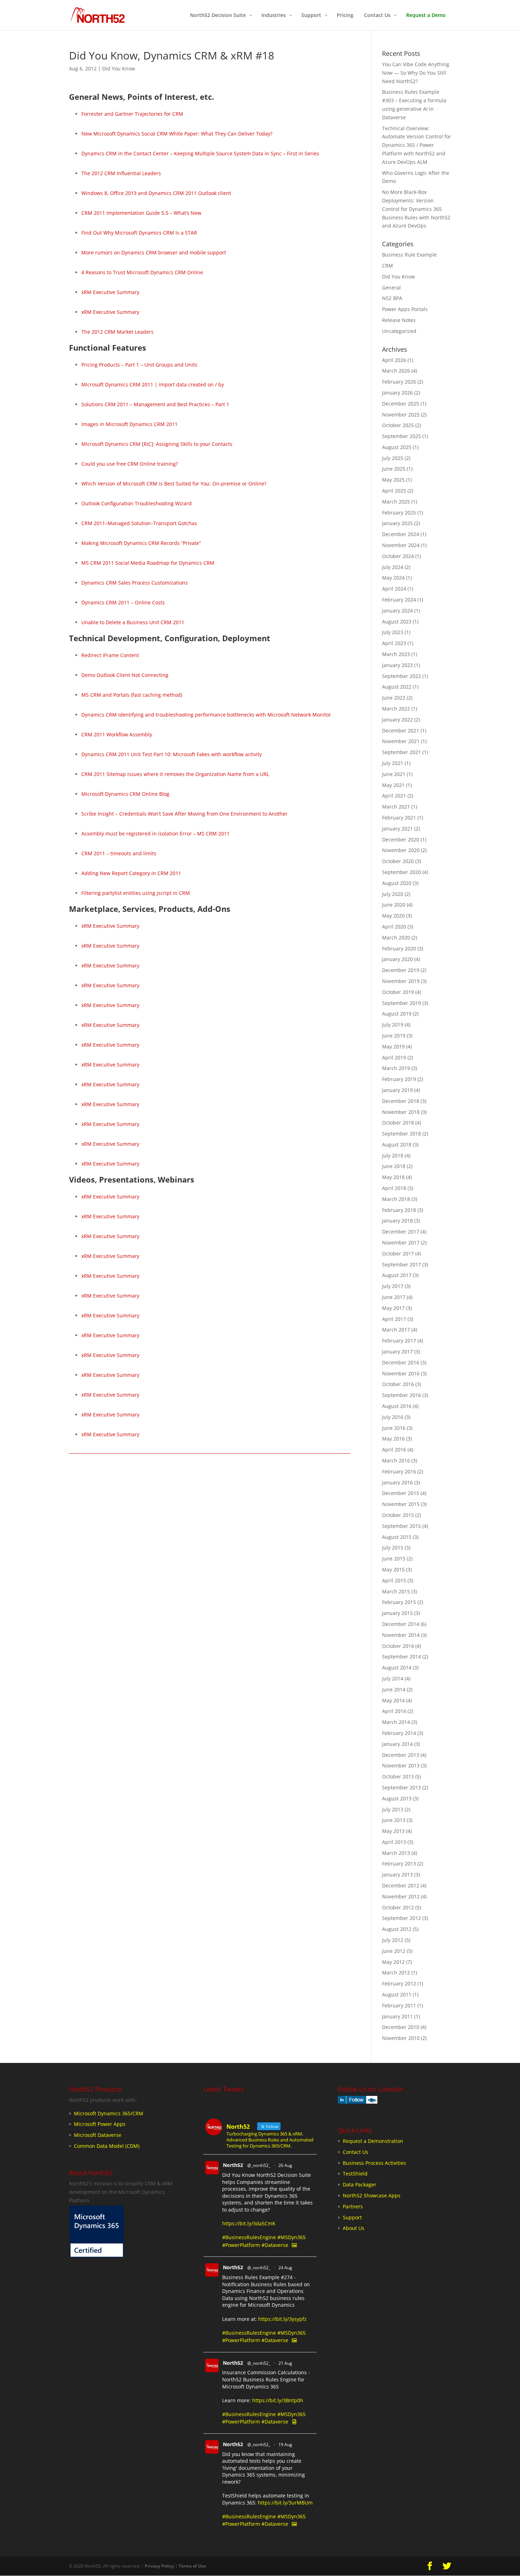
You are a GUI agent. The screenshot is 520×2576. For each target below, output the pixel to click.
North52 (233, 2165)
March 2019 (396, 1068)
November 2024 (401, 545)
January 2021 (397, 829)
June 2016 (394, 1428)
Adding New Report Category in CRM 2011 (131, 873)
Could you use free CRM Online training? (130, 464)
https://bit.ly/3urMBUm (285, 2503)
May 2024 (393, 578)
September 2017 (401, 1264)
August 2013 (397, 1798)
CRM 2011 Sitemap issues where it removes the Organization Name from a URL (175, 774)
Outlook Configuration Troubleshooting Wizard (137, 503)
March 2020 (396, 938)
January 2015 (397, 1613)
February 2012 (399, 1983)
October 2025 (398, 425)
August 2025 (397, 447)
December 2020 (401, 839)
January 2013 (397, 1874)
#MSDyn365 (291, 2237)
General (391, 287)
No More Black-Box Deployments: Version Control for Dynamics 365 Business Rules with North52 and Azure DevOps (416, 209)
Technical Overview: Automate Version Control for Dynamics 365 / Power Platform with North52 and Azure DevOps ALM (417, 145)
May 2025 (393, 480)
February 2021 (399, 818)
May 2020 (393, 916)
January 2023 (397, 665)
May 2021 (393, 785)
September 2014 (401, 1657)
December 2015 (401, 1493)
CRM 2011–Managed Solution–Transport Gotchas (139, 523)
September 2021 (401, 752)
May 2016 (393, 1439)
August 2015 (397, 1537)
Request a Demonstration (373, 2141)
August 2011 (397, 1994)
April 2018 (394, 1188)
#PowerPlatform (241, 2245)
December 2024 (401, 534)
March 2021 (396, 807)
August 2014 (397, 1667)
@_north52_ (259, 2165)
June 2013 (394, 1820)
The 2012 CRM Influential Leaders (121, 173)
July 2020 (393, 894)
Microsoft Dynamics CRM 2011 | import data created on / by (153, 384)
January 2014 (397, 1744)
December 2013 (401, 1755)
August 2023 (397, 622)
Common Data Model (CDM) (107, 2146)
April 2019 (394, 1057)
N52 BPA (392, 298)
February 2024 (399, 600)
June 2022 (394, 698)
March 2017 (396, 1330)
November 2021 (401, 741)
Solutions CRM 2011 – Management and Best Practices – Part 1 (155, 404)
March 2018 (396, 1199)
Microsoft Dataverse (98, 2135)
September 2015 (401, 1526)
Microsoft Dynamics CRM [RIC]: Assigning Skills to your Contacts (157, 444)
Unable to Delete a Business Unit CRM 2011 (133, 622)
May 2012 (393, 1962)
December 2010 (401, 2027)
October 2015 (398, 1515)
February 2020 (399, 948)
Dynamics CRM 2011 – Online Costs (123, 602)
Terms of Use (192, 2566)
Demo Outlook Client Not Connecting (125, 675)
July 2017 (393, 1286)
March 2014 (396, 1722)
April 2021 (394, 796)
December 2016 (401, 1362)
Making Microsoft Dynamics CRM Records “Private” (141, 543)
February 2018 (399, 1210)
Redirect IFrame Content (110, 655)
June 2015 (394, 1559)
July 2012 (393, 1940)
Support (352, 2217)
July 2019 (393, 1025)
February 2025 (399, 513)
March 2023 (396, 654)
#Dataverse (275, 2245)
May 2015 (393, 1569)
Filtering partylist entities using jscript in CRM (136, 893)
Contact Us (356, 2152)
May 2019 (393, 1046)
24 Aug (285, 2268)
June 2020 (394, 905)
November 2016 (401, 1373)
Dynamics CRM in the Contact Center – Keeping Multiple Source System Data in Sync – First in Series (200, 153)
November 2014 (401, 1635)
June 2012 (394, 1951)
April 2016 (394, 1450)
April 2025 (394, 491)
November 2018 (401, 1112)
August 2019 (397, 1014)
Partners (353, 2206)
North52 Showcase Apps (372, 2195)
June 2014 (394, 1689)
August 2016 (397, 1406)
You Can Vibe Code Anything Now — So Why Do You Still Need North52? (416, 73)
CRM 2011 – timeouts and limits (119, 853)
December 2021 (401, 731)
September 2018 (401, 1134)
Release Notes (399, 320)
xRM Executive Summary (110, 292)
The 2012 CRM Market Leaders (117, 332)
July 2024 (393, 567)
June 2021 (394, 774)
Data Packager (360, 2184)
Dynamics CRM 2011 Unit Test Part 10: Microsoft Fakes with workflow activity (172, 754)
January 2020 (397, 959)
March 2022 (396, 709)
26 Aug (285, 2165)
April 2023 (394, 643)
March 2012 (396, 1973)
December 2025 (401, 404)
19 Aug (285, 2445)
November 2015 (401, 1504)
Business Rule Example (409, 255)
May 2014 (393, 1700)
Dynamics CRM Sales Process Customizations (135, 583)
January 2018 (397, 1221)
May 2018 (393, 1177)
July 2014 (393, 1678)
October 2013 (398, 1776)
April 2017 (394, 1319)
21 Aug (285, 2363)
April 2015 (394, 1580)
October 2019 (398, 992)
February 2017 (399, 1341)
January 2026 (397, 393)
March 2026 (396, 371)
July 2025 (393, 458)
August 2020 (397, 883)
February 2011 (399, 2005)
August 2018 (397, 1145)
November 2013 (401, 1766)
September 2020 (401, 872)
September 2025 (401, 436)
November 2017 (401, 1243)
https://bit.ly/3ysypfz (282, 2319)
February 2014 (399, 1733)
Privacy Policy (159, 2566)
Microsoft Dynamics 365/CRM (109, 2113)
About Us (354, 2228)
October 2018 (398, 1123)
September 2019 (401, 1003)
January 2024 (397, 611)
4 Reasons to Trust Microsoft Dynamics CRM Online (142, 272)
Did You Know (119, 68)
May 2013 (393, 1831)
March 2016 (396, 1460)
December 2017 (401, 1232)
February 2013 (399, 1864)
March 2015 (396, 1591)
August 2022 (397, 687)
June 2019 (394, 1036)
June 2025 (394, 469)
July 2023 (393, 632)
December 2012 (401, 1885)
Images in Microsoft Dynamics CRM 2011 (129, 424)
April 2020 (394, 927)
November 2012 (401, 1896)
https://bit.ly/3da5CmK (249, 2223)
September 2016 (401, 1395)
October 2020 (398, 861)
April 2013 (394, 1842)
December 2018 (401, 1101)
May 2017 (393, 1308)
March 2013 (396, 1853)
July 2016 (393, 1417)
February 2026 (399, 382)
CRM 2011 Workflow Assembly (117, 734)
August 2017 (397, 1275)
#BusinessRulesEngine (249, 2237)
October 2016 (398, 1384)
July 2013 (393, 1809)
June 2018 (394, 1166)
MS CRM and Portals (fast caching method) (132, 695)
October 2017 (398, 1253)
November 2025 (401, 415)
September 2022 (401, 676)
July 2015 (393, 1548)
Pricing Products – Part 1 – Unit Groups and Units (139, 365)
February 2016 (399, 1471)
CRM (388, 266)
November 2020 (401, 850)
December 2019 (401, 970)
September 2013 (401, 1787)
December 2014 (401, 1624)
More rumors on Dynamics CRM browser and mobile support (154, 252)
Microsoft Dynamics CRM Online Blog (125, 794)
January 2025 (397, 523)
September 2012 (401, 1918)
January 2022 (397, 720)
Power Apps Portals (405, 309)
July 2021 (393, 763)
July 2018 (393, 1155)
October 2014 (398, 1646)
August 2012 (397, 1929)
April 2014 (394, 1711)
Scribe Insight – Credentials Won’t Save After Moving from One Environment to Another (184, 814)
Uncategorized (399, 331)
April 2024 (394, 589)
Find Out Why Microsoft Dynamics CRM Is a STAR (139, 233)
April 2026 (394, 360)
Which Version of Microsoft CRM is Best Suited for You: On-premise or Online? (174, 484)
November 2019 (401, 981)
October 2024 (398, 556)
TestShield (355, 2173)
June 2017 (394, 1297)
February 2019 (399, 1079)
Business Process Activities (374, 2163)
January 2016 (397, 1482)
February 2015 (399, 1602)
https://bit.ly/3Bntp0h (278, 2400)
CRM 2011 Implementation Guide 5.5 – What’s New (141, 213)
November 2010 (401, 2038)
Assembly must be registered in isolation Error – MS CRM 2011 (155, 833)
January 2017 (397, 1352)
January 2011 (397, 2016)
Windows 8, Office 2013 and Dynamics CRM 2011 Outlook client (156, 193)
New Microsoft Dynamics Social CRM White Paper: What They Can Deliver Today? (177, 134)
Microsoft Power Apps (100, 2124)
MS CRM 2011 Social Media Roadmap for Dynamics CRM (148, 563)
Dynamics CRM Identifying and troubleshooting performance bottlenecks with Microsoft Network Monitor (206, 715)
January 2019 (397, 1090)
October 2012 (398, 1907)
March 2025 (396, 502)
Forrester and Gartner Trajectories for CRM (132, 114)
